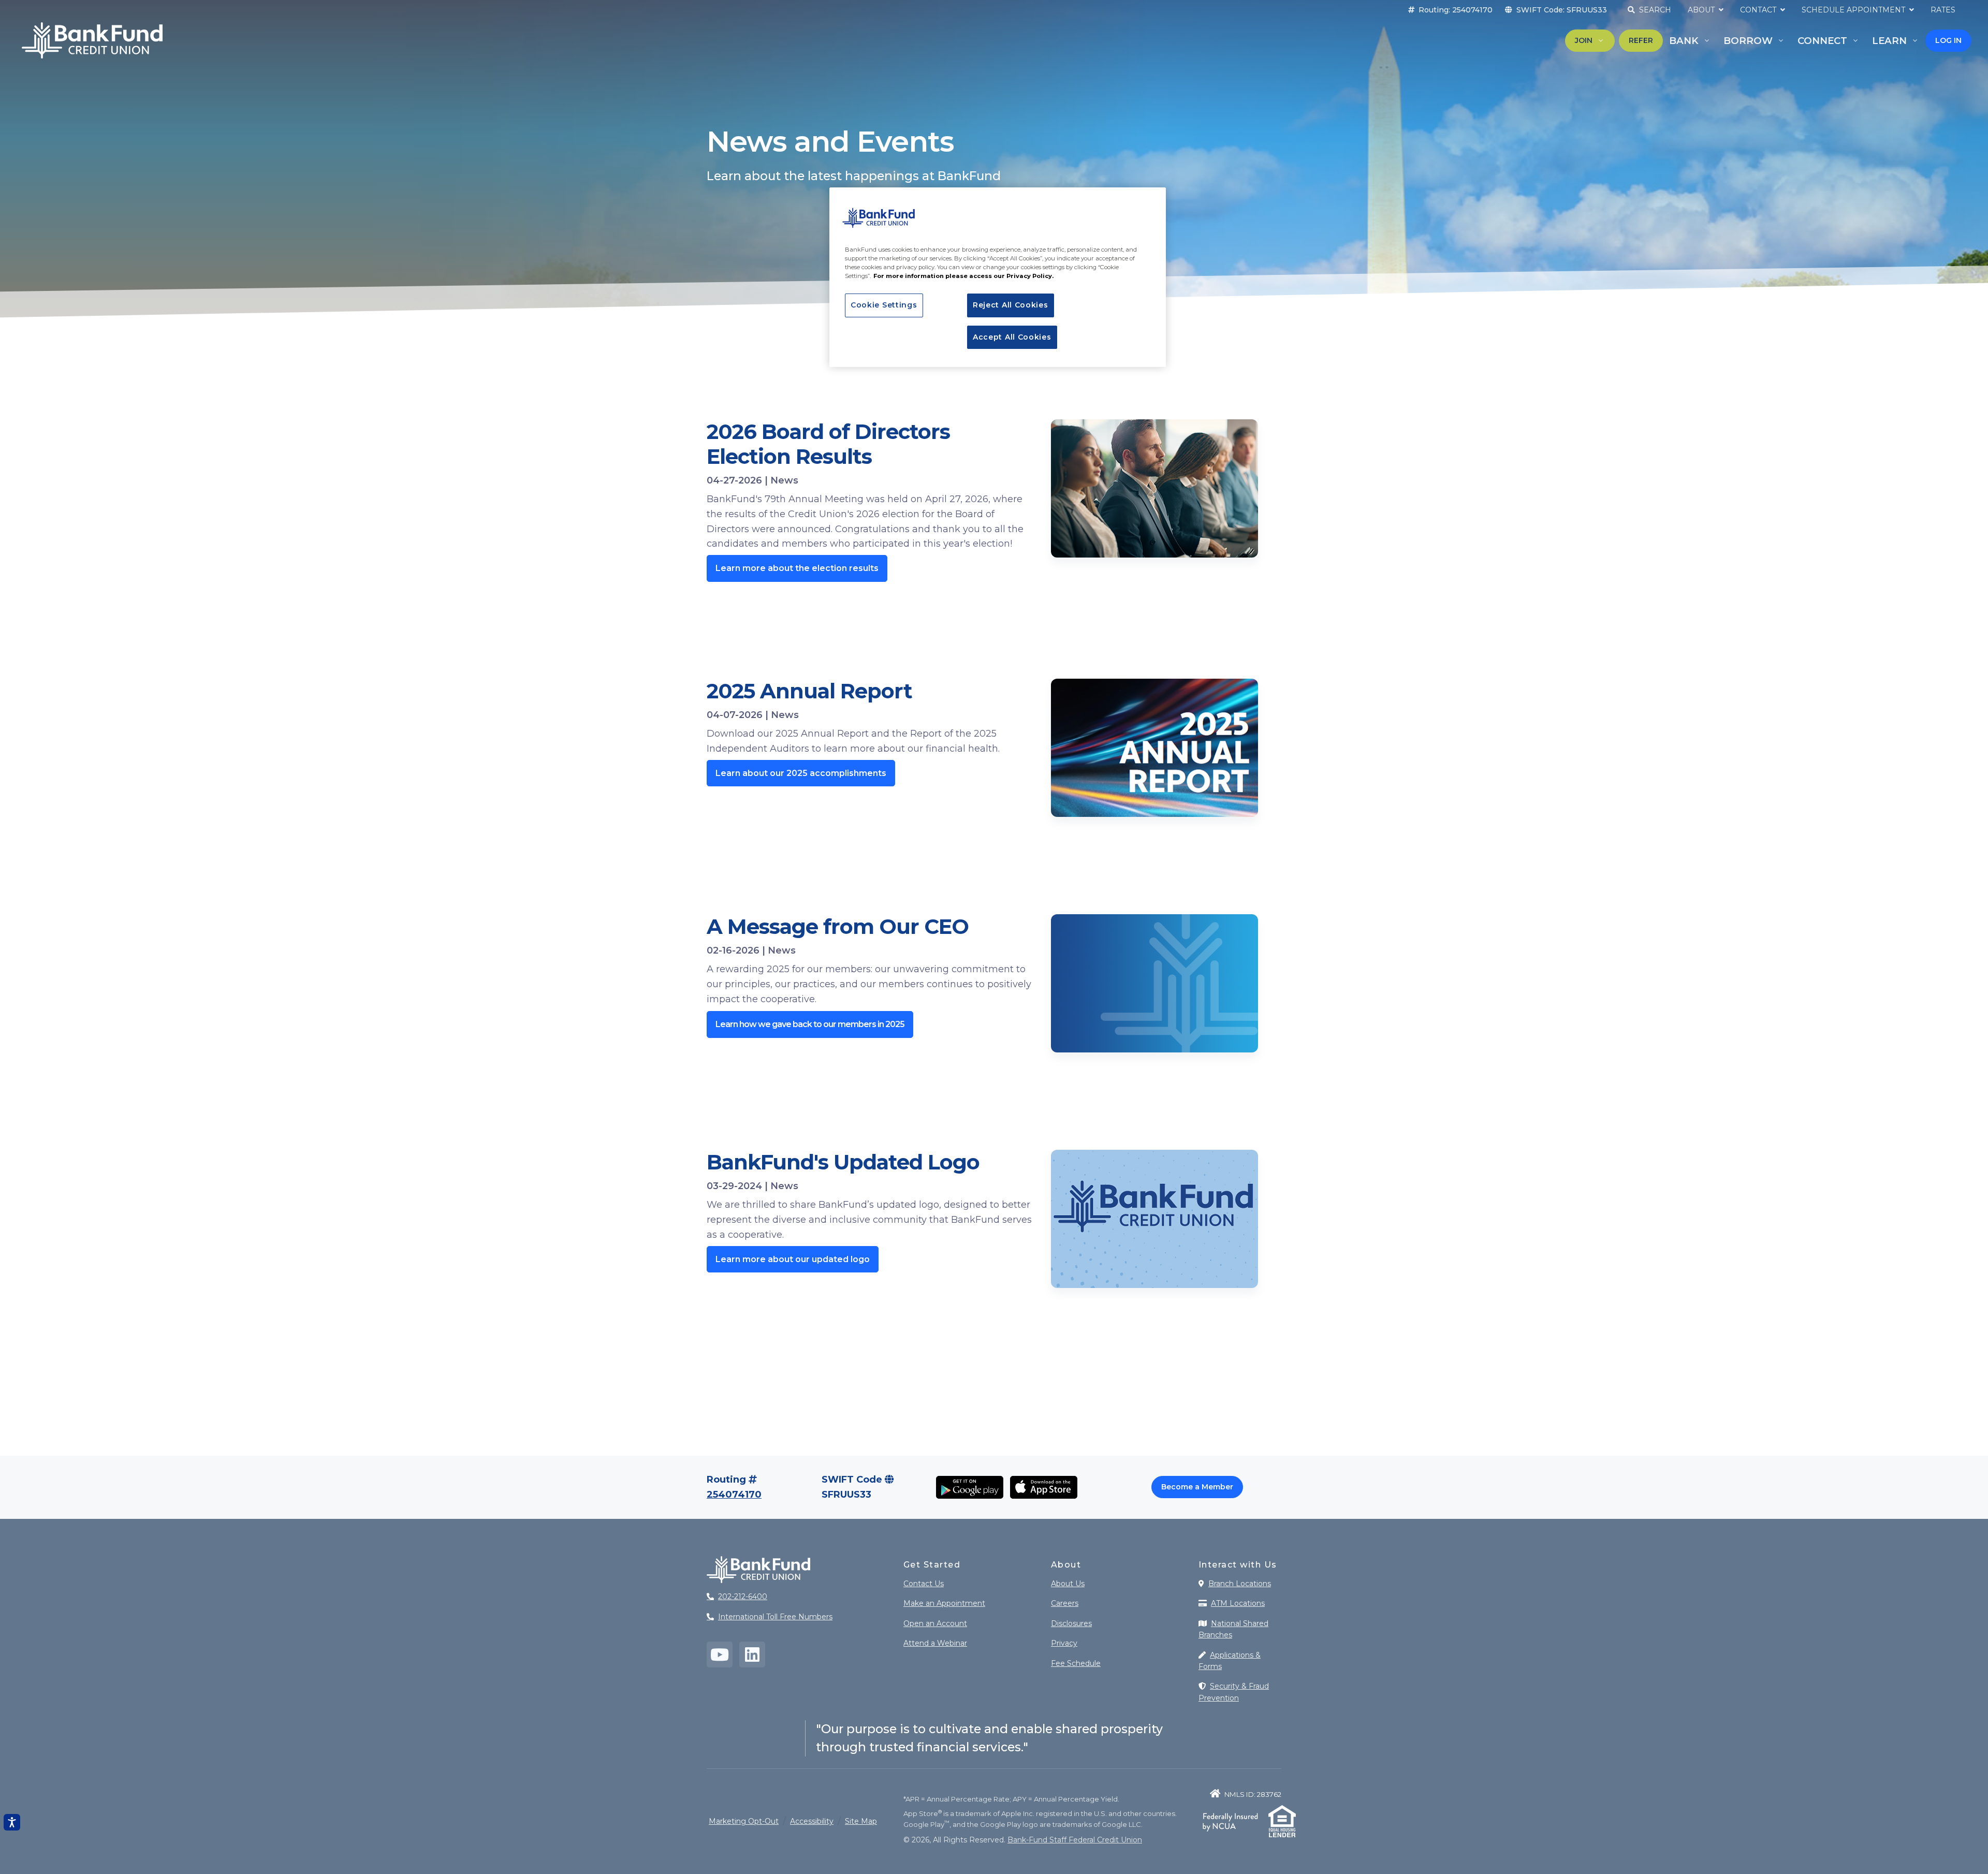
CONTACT (1759, 10)
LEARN (1889, 41)
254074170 (734, 1495)
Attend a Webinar (935, 1643)
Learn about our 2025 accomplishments (801, 773)
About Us (1068, 1584)
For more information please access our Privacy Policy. (963, 276)
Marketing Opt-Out (744, 1821)
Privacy (1064, 1643)
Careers (1065, 1603)
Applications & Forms (1230, 1661)
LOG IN (1948, 40)
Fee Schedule (1076, 1663)
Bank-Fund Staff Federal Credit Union (1075, 1840)
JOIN (1584, 40)
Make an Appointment (944, 1603)
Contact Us (924, 1584)
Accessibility (812, 1821)
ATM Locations (1238, 1603)
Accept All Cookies (1012, 337)
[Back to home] (92, 40)
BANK (1684, 41)
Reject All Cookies (1011, 305)
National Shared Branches (1233, 1629)
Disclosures (1071, 1623)
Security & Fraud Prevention (1234, 1692)
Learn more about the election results (797, 568)
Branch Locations (1240, 1584)
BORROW (1748, 41)
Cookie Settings (884, 305)
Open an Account (935, 1623)
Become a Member (1197, 1487)
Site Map (861, 1821)
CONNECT (1822, 41)
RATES (1943, 10)
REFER (1641, 40)
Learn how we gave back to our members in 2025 (810, 1024)
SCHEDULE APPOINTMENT (1854, 10)
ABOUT (1702, 10)
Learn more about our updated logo (793, 1259)
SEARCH (1654, 10)
